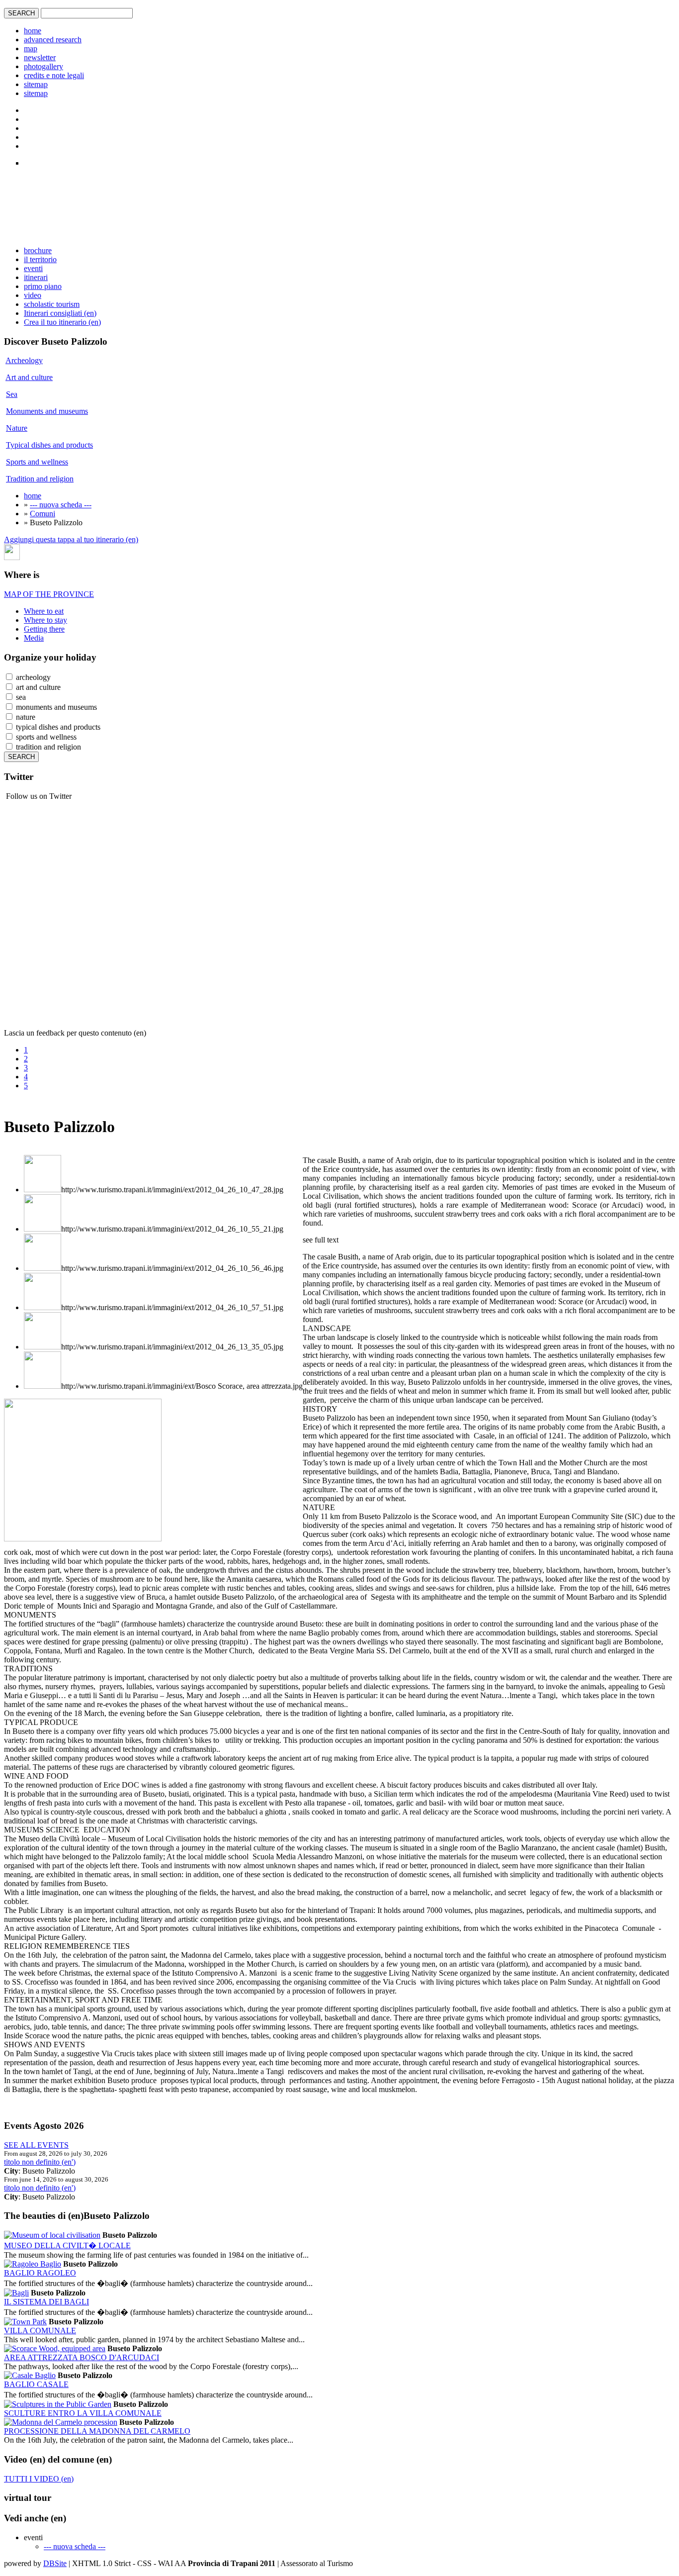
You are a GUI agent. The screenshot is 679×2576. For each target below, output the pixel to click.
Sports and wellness (37, 462)
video (33, 295)
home (33, 31)
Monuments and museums (47, 411)
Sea (12, 394)
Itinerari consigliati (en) (60, 313)
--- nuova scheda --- (61, 505)
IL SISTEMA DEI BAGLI (46, 2302)
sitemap (36, 84)
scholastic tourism (52, 304)
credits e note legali (54, 75)
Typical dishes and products (49, 445)
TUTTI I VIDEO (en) (39, 2479)
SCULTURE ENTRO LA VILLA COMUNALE (83, 2413)
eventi (33, 268)
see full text (321, 1240)
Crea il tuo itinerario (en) (62, 322)
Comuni (42, 514)
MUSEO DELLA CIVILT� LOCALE (67, 2245)
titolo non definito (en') (40, 2162)
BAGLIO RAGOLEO (40, 2273)
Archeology (24, 360)
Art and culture (29, 377)
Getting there (44, 629)
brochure (38, 250)
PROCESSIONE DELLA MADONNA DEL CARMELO (97, 2431)
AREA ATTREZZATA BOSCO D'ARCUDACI (82, 2357)
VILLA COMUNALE (40, 2331)
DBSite (55, 2563)
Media (34, 638)
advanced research (53, 40)
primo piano (43, 286)
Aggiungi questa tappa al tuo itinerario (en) (71, 539)
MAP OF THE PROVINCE (49, 594)
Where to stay (45, 620)
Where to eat (44, 611)
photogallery (43, 66)
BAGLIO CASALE (36, 2384)
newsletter (40, 57)
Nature (17, 428)
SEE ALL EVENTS (36, 2145)
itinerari (36, 277)
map (31, 48)
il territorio (40, 259)
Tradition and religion (40, 479)
